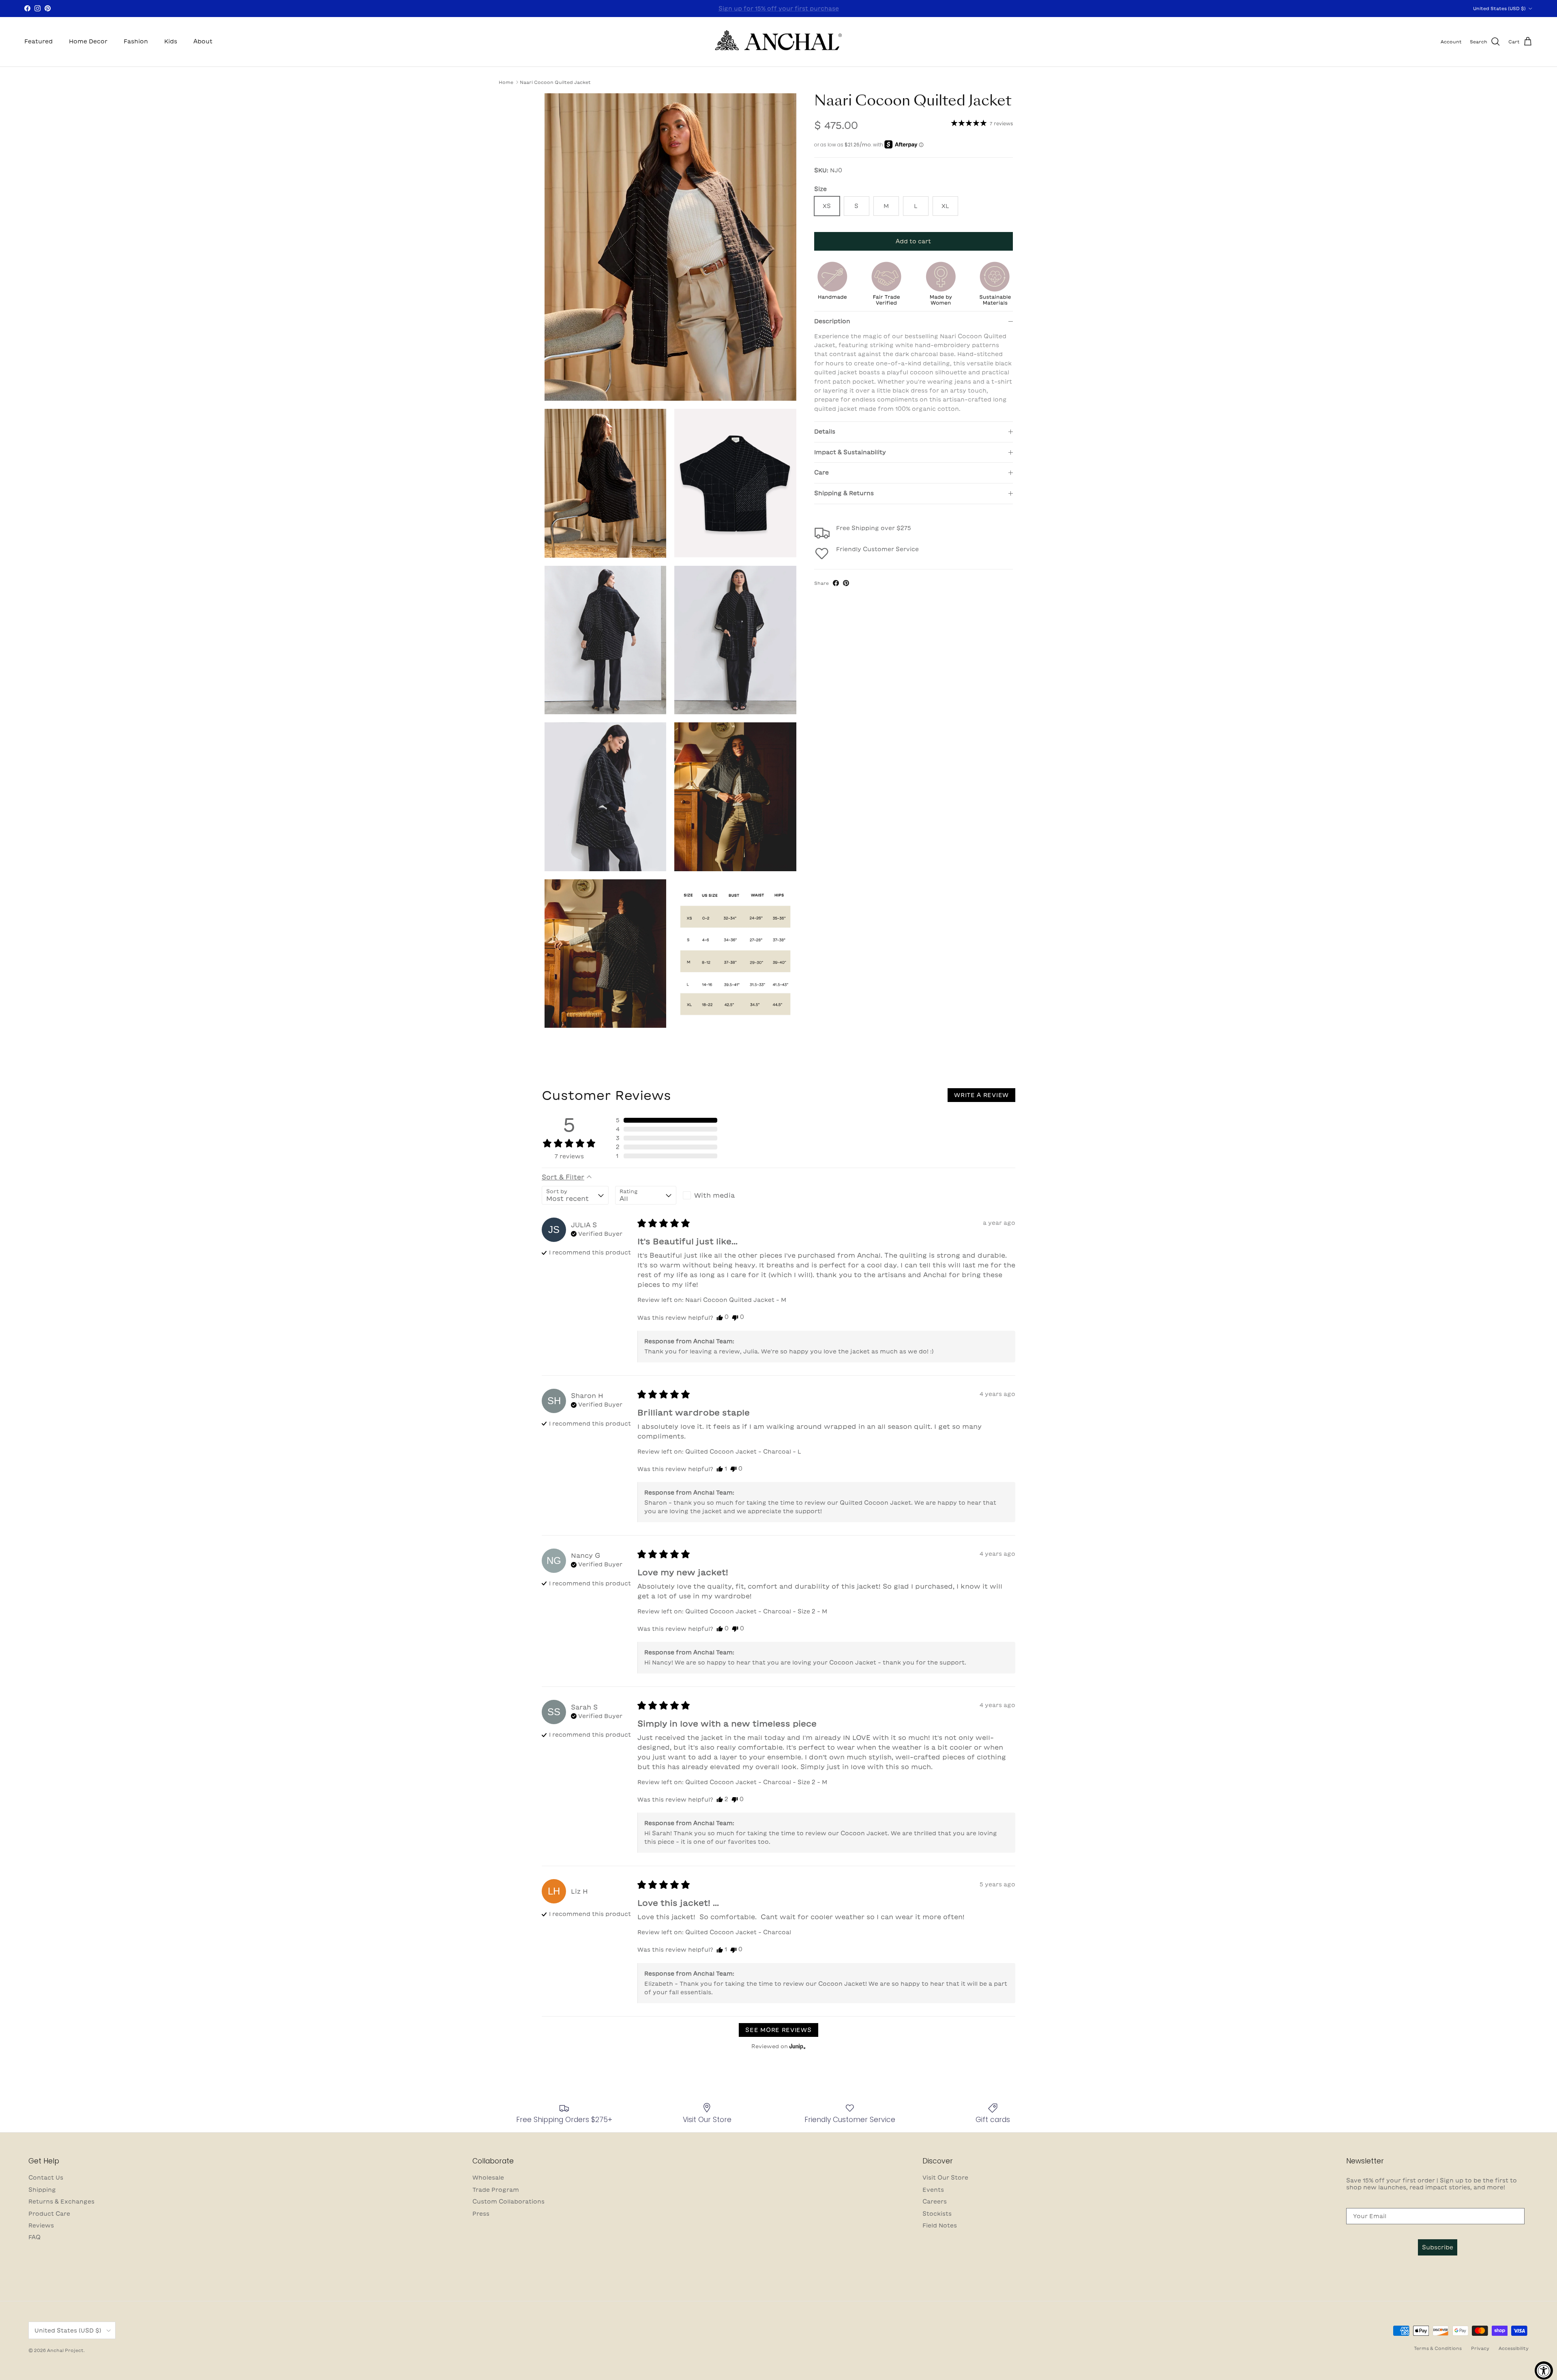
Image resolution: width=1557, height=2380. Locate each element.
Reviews (41, 2225)
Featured (39, 41)
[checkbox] (713, 1195)
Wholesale (488, 2178)
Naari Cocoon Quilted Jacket (555, 82)
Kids (171, 41)
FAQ (34, 2237)
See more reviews (778, 2030)
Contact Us (46, 2178)
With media (714, 1195)
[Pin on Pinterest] (846, 583)
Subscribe (1438, 2247)
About (203, 41)
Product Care (49, 2214)
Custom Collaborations (508, 2202)
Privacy (1480, 2348)
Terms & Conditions (1438, 2348)
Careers (935, 2202)
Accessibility (1514, 2348)
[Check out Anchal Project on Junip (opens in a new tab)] (797, 2046)
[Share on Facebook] (836, 583)
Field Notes (940, 2225)
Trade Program (496, 2190)
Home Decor (88, 41)
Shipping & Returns (844, 493)
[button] (667, 1120)
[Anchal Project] (779, 42)
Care (821, 473)
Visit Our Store (945, 2178)
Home (506, 82)
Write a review (981, 1095)
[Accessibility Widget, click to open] (1544, 2370)
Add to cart (913, 241)
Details (825, 432)
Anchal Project (65, 2350)
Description (832, 321)
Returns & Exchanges (61, 2202)
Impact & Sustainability (850, 452)
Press (481, 2214)
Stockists (937, 2214)
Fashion (136, 41)
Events (933, 2190)
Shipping (42, 2190)
